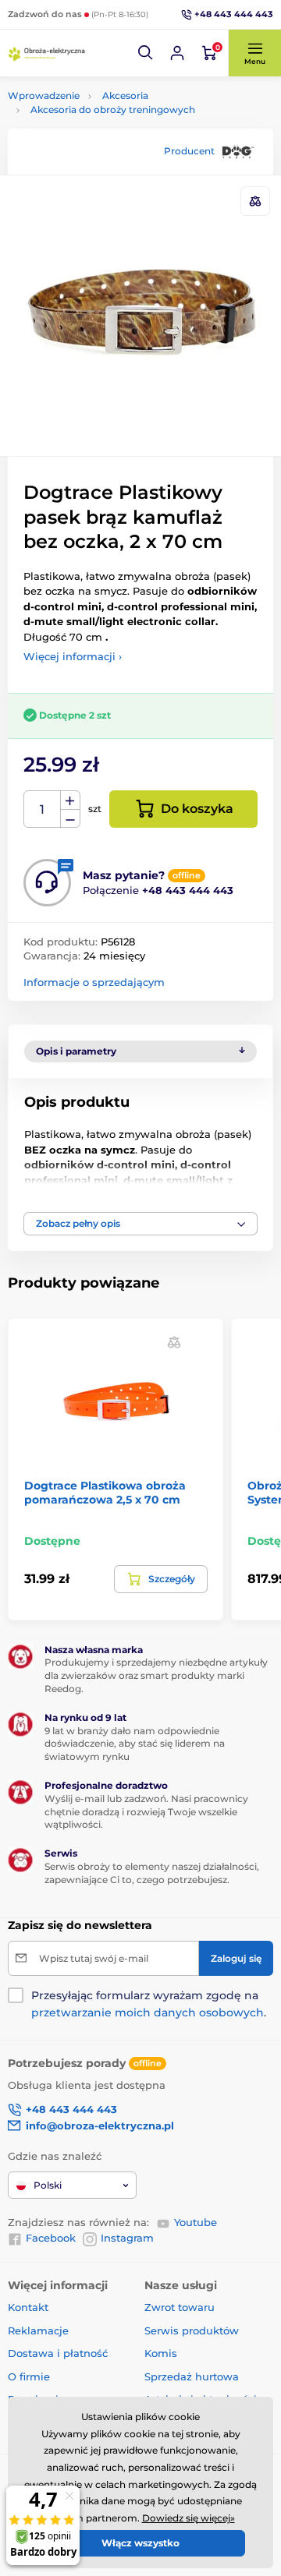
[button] (146, 53)
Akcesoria (125, 95)
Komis (161, 2353)
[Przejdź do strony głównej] (47, 53)
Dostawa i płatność (58, 2353)
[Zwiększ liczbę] (70, 800)
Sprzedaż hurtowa (192, 2376)
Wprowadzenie (44, 95)
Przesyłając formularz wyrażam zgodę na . (149, 2004)
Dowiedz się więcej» (189, 2518)
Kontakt (28, 2307)
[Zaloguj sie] (177, 53)
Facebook (51, 2238)
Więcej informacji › (73, 656)
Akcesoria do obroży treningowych (113, 110)
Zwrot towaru (180, 2307)
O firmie (29, 2376)
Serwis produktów (192, 2330)
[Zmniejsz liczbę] (70, 819)
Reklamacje (38, 2330)
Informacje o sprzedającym (94, 982)
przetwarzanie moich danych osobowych (148, 2012)
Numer (43, 809)
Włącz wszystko (140, 2543)
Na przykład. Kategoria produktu (127, 121)
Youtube (196, 2222)
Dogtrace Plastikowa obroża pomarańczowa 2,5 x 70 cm (105, 1493)
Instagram (127, 2238)
